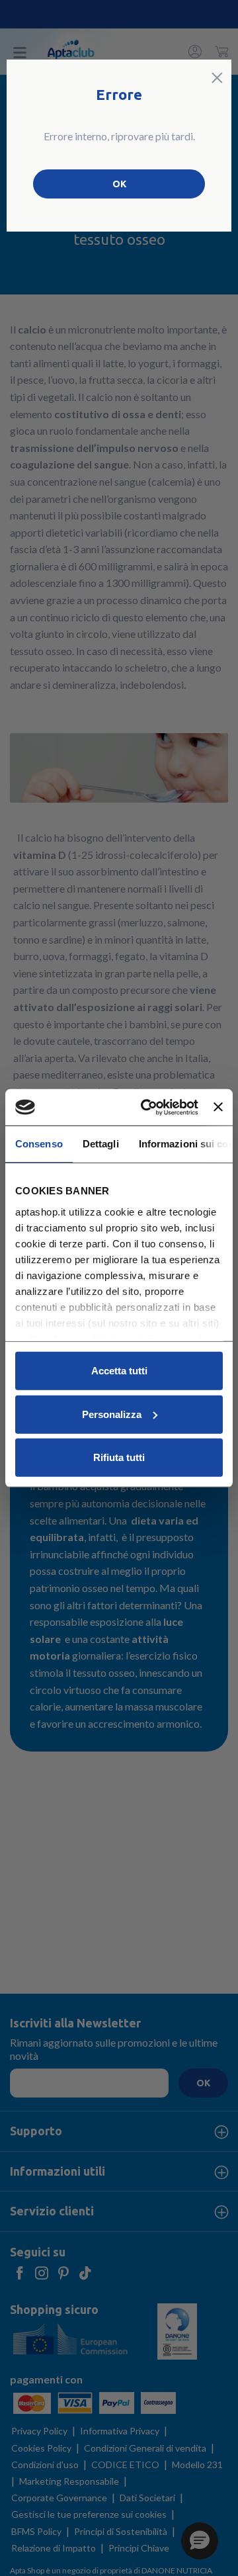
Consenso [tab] (39, 1144)
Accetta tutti (119, 1371)
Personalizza (112, 1414)
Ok (119, 184)
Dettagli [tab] (101, 1144)
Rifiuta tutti (119, 1457)
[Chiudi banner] (218, 1107)
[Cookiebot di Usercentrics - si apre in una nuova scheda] (147, 1107)
